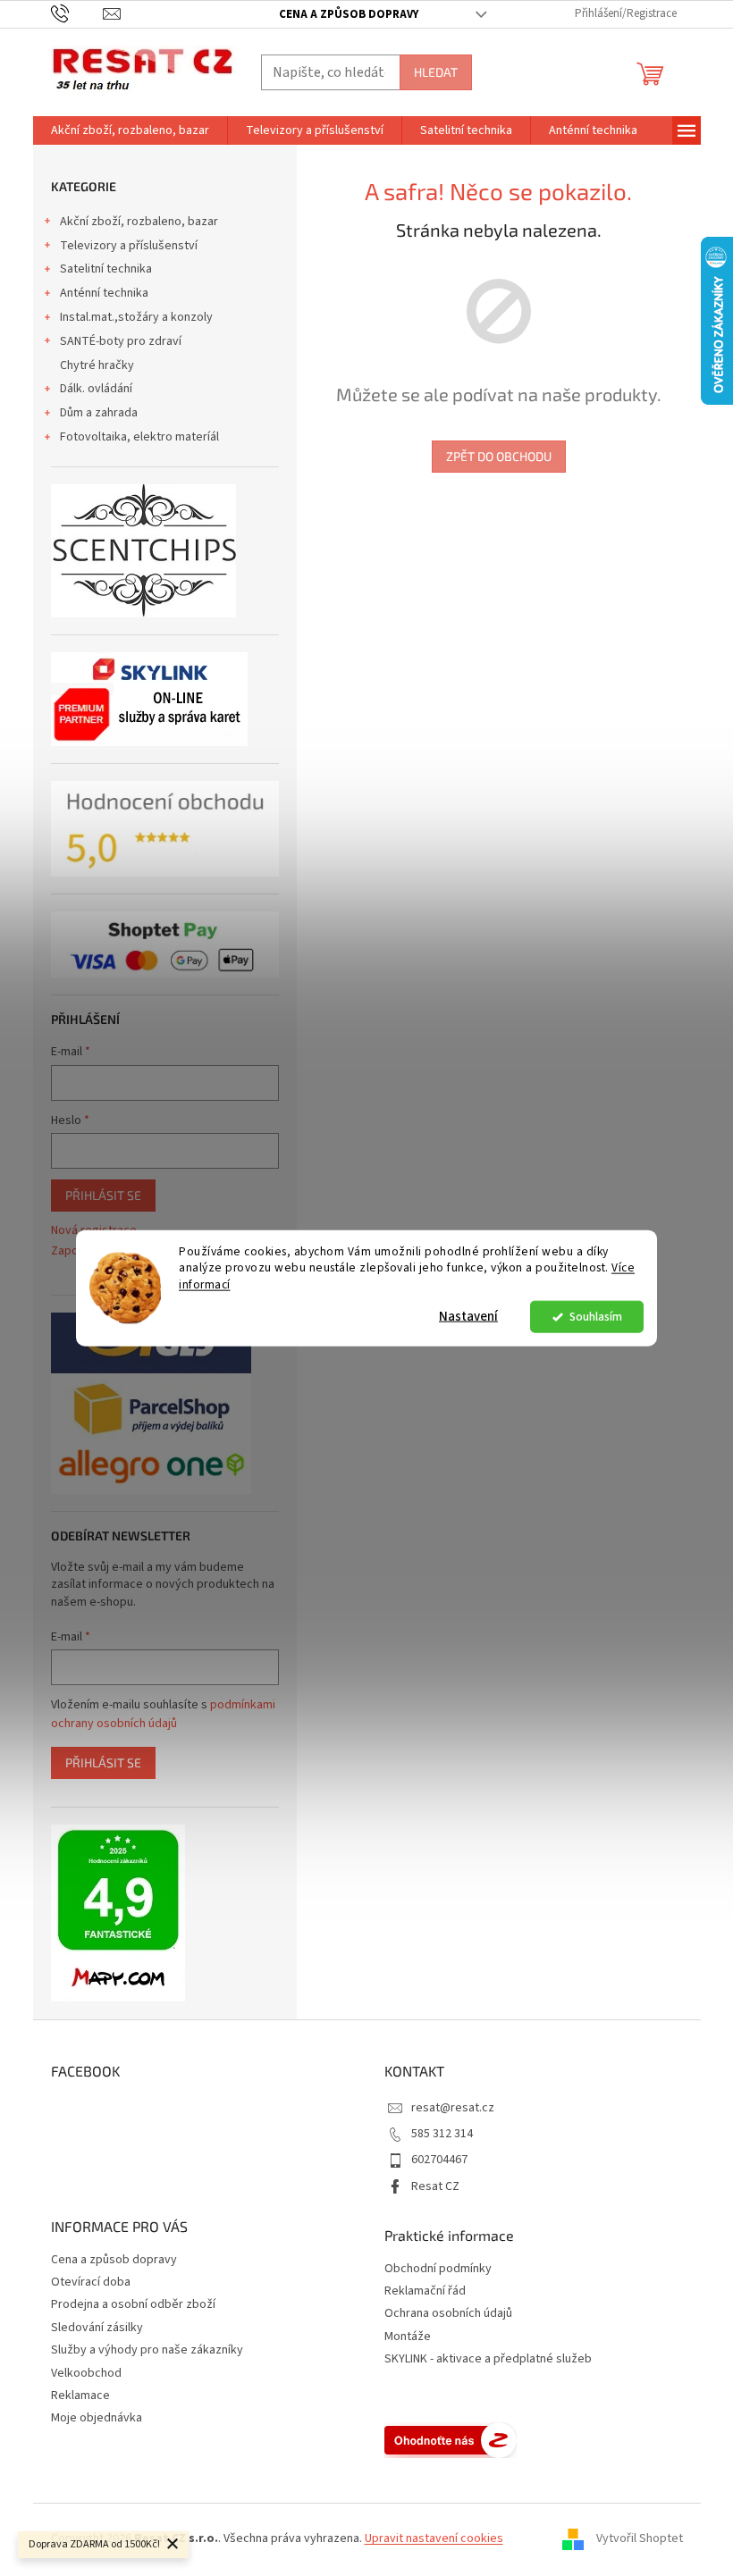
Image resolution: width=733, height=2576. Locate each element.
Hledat (436, 72)
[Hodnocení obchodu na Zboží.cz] (451, 2440)
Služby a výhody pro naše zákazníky (147, 2350)
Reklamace (80, 2396)
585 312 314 (442, 2134)
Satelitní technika (106, 269)
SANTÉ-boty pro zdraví (121, 341)
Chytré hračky (97, 365)
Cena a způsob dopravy (349, 14)
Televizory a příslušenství (129, 246)
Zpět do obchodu (499, 456)
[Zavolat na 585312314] (77, 13)
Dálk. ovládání (96, 389)
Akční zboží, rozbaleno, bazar (139, 222)
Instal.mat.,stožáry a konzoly (136, 317)
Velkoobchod (86, 2373)
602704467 (439, 2160)
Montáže (408, 2337)
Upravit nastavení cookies (434, 2538)
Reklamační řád (425, 2291)
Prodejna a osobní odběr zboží (133, 2304)
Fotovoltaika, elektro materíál (139, 437)
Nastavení (468, 1317)
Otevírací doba (91, 2282)
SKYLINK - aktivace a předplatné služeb (488, 2359)
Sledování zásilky (97, 2328)
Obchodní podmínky (438, 2269)
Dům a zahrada (99, 413)
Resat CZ (435, 2186)
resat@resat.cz (453, 2108)
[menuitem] (130, 130)
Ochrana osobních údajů (448, 2314)
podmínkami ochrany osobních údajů (163, 1714)
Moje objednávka (97, 2418)
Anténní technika (104, 293)
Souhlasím (596, 1317)
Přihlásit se (103, 1195)
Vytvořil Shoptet (640, 2538)
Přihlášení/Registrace (626, 13)
